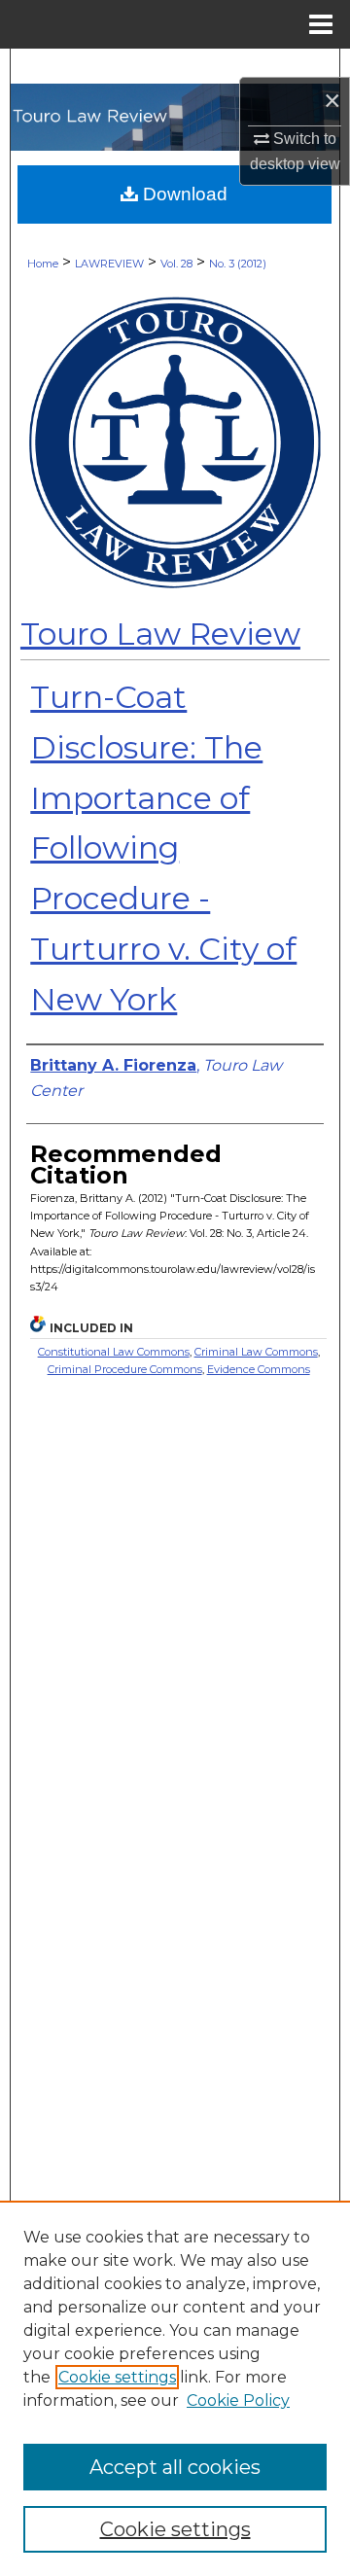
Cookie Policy (238, 2400)
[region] (175, 2388)
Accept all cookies (175, 2467)
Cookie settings (117, 2377)
